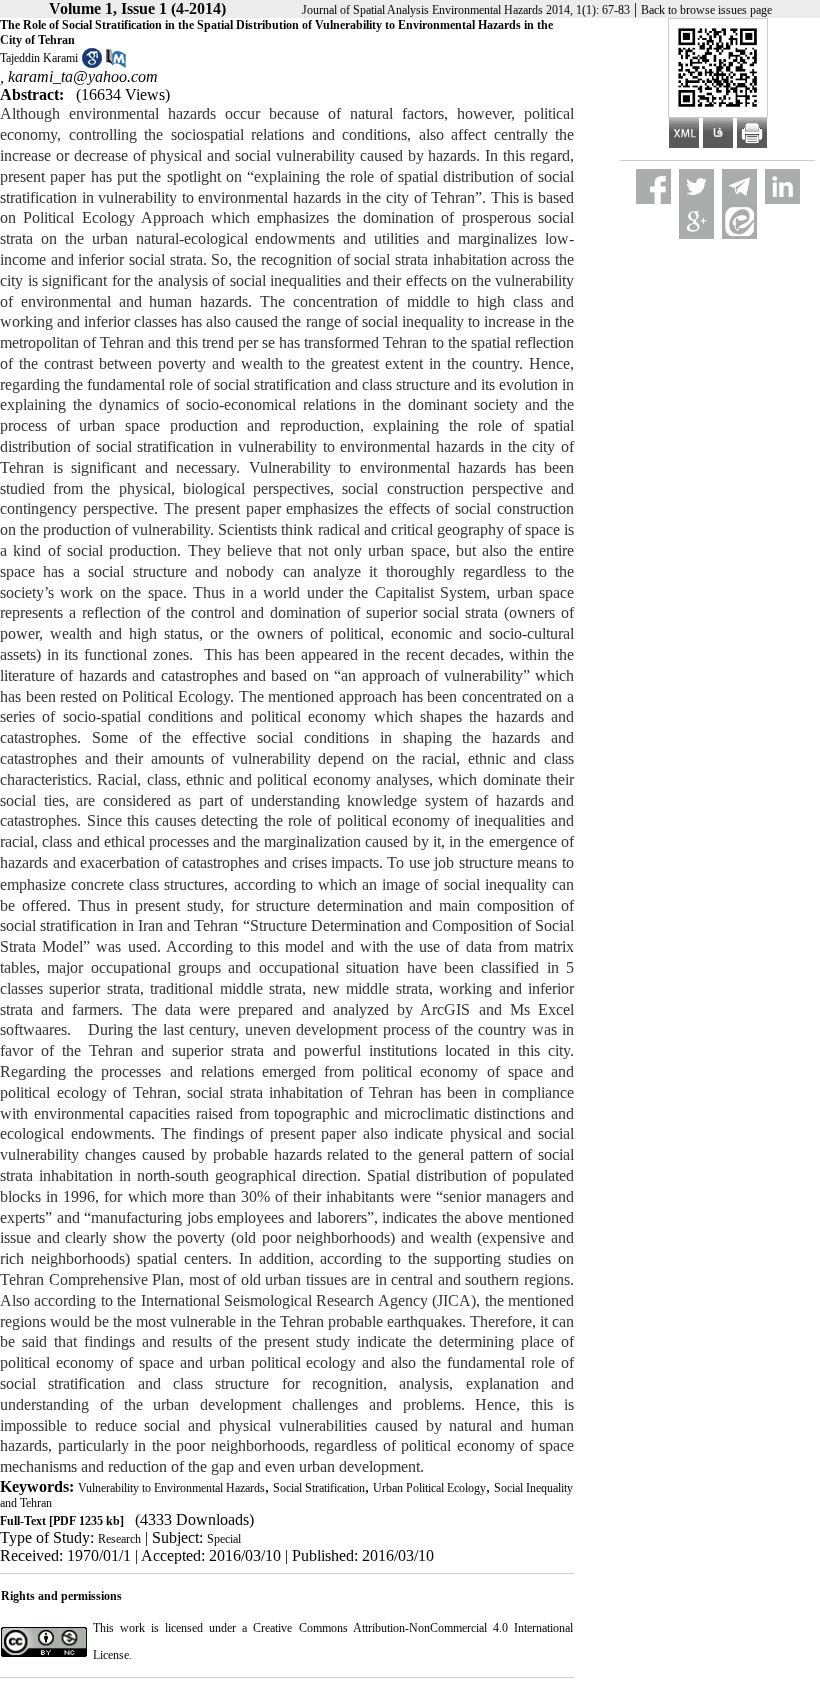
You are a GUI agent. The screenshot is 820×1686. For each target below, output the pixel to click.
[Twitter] (696, 186)
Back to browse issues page (706, 10)
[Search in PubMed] (116, 64)
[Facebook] (653, 186)
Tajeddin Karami (39, 58)
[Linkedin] (782, 186)
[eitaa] (739, 221)
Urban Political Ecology (429, 1488)
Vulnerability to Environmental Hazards (171, 1488)
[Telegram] (739, 186)
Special (224, 1539)
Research (119, 1539)
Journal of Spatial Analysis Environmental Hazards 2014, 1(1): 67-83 (466, 10)
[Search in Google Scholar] (92, 64)
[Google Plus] (696, 221)
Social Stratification (319, 1488)
